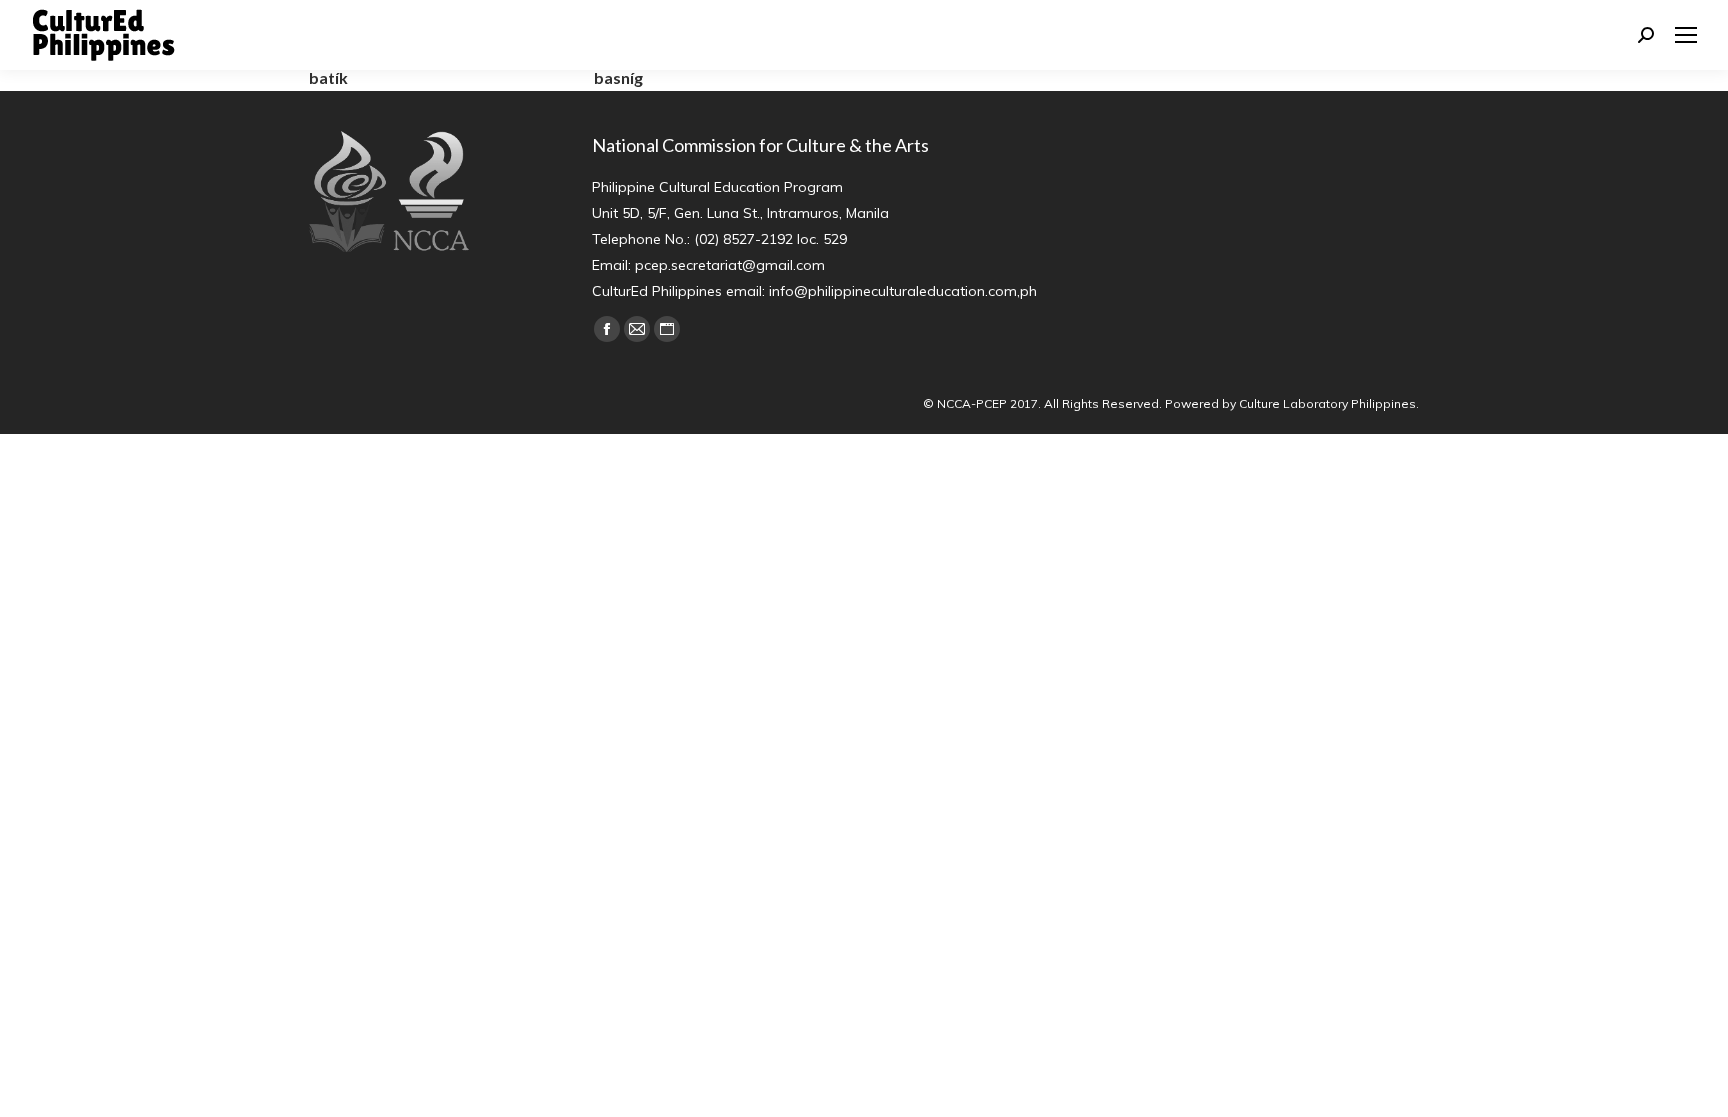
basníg (618, 77)
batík (328, 77)
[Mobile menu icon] (1686, 35)
